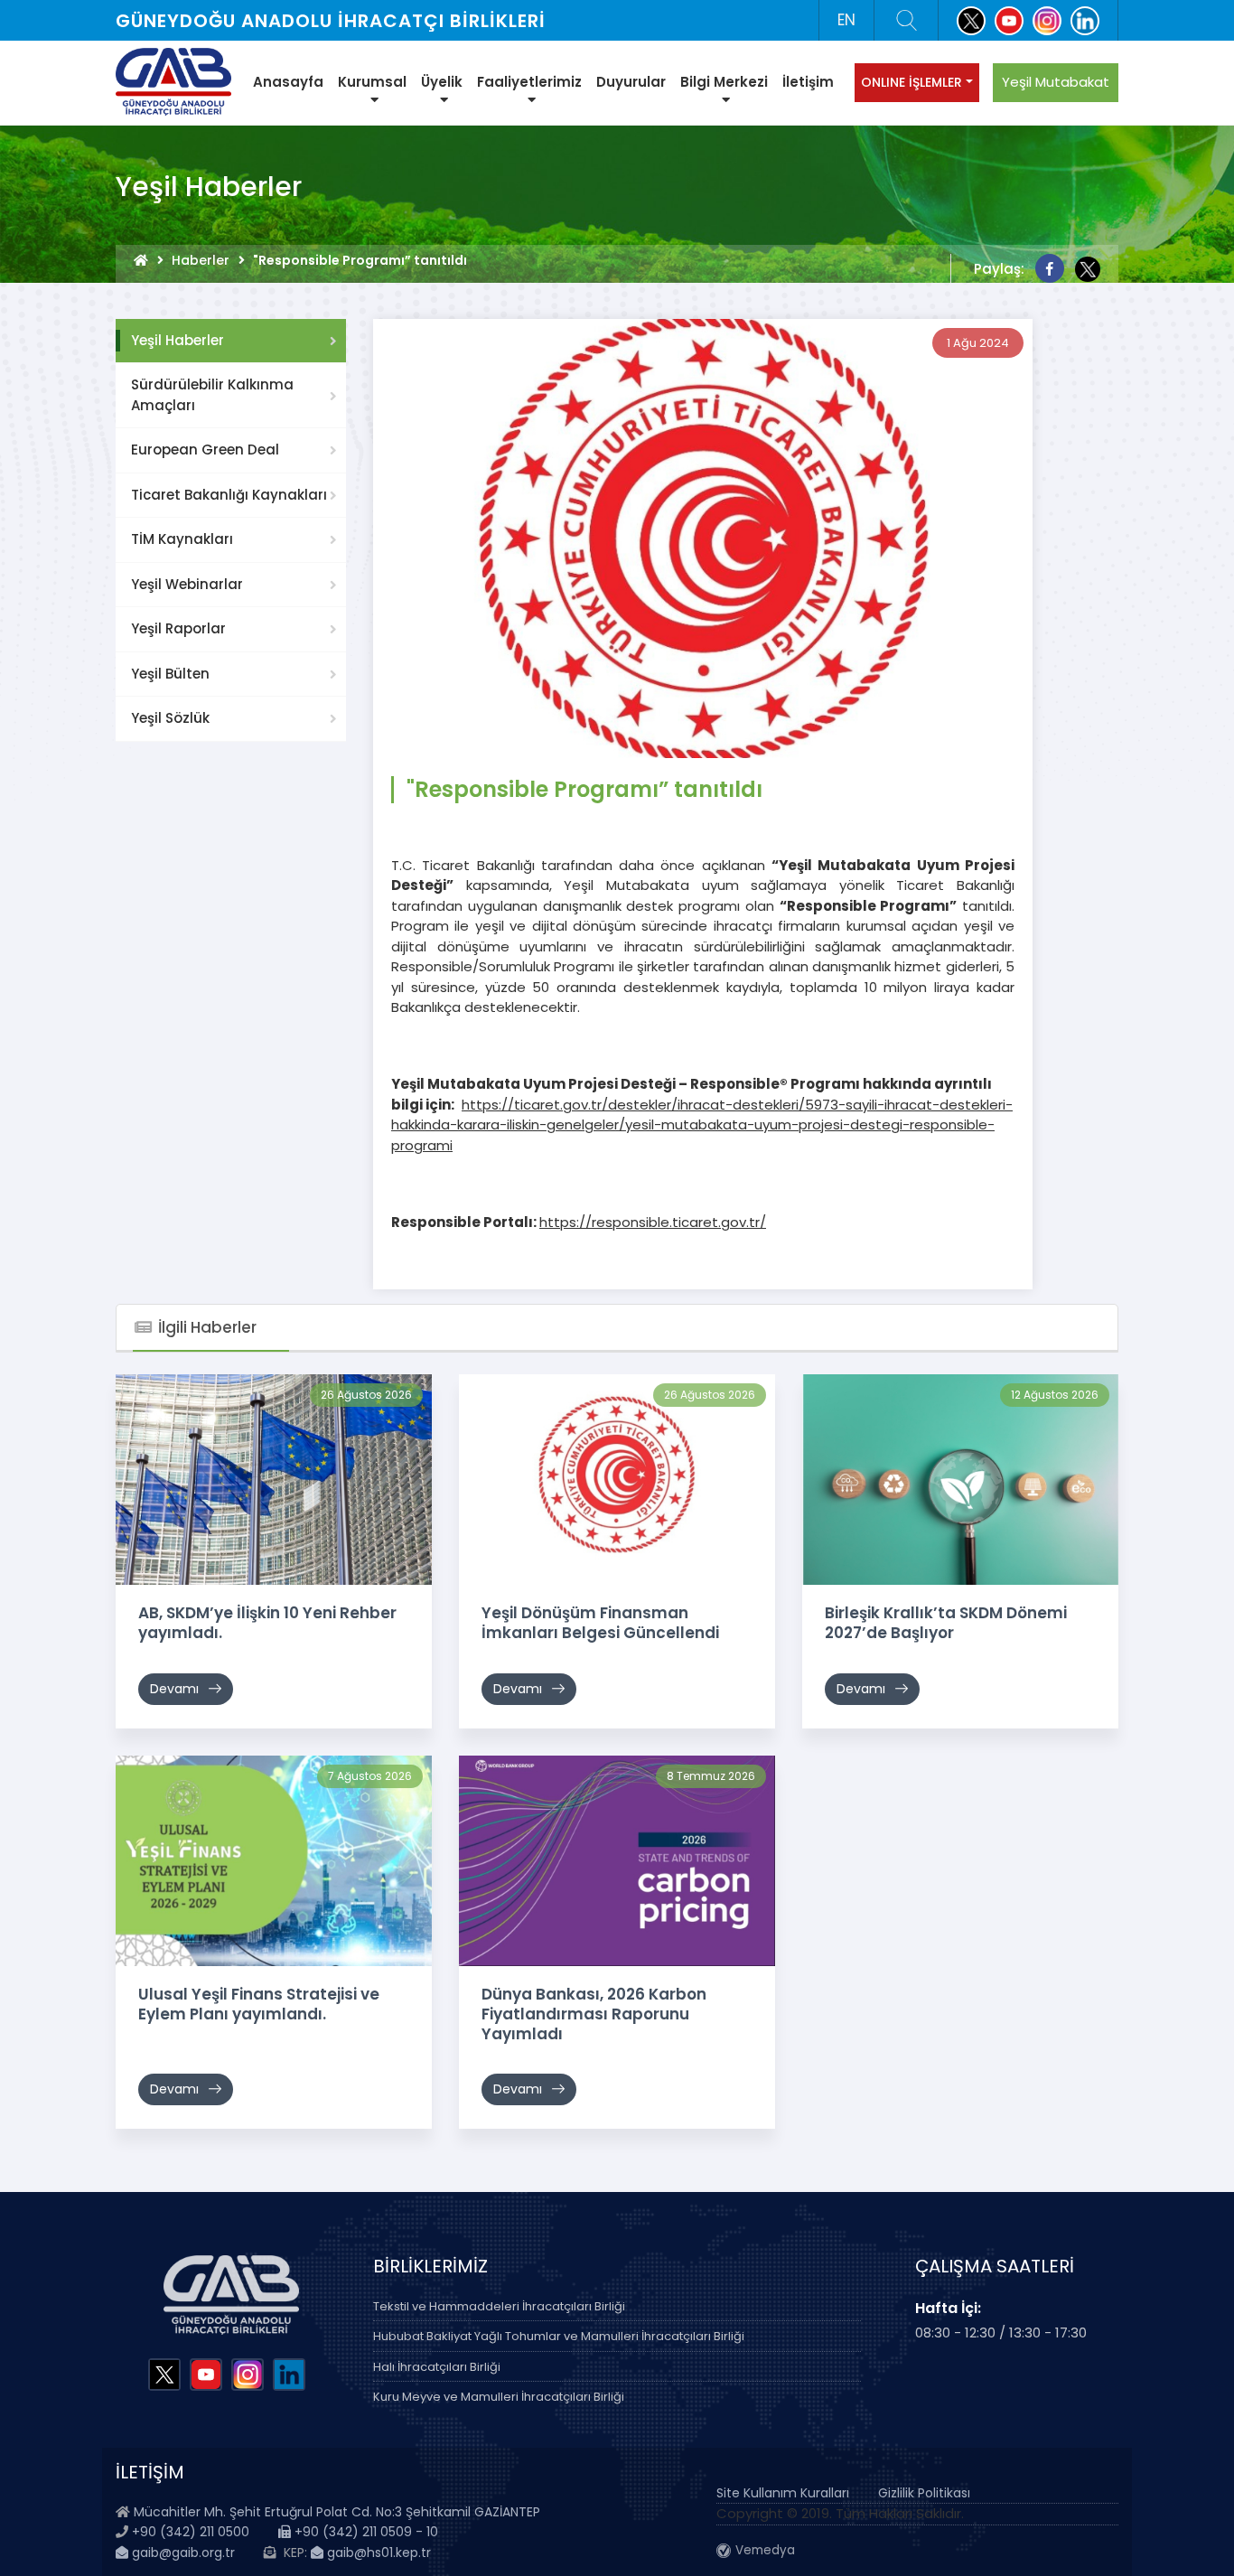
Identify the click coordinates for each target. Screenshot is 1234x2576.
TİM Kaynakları (182, 539)
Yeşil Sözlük (170, 718)
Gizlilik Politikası (924, 2493)
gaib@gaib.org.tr (182, 2553)
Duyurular (631, 82)
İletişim (808, 82)
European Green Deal (205, 450)
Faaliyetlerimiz (529, 82)
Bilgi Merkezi (724, 82)
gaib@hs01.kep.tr (377, 2553)
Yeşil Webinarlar (187, 584)
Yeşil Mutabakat (1056, 82)
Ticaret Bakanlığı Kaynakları (229, 495)
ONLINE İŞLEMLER (911, 82)
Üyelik (442, 82)
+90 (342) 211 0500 (191, 2532)
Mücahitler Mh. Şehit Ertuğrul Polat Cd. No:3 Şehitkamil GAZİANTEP (337, 2512)
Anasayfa (288, 82)
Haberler (201, 260)
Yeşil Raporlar (178, 628)
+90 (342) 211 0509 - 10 (365, 2532)
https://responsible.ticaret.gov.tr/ (653, 1222)
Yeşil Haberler (178, 340)
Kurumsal (372, 82)
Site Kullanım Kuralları (783, 2493)
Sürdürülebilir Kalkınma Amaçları (212, 395)
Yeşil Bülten (170, 674)
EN (846, 20)
